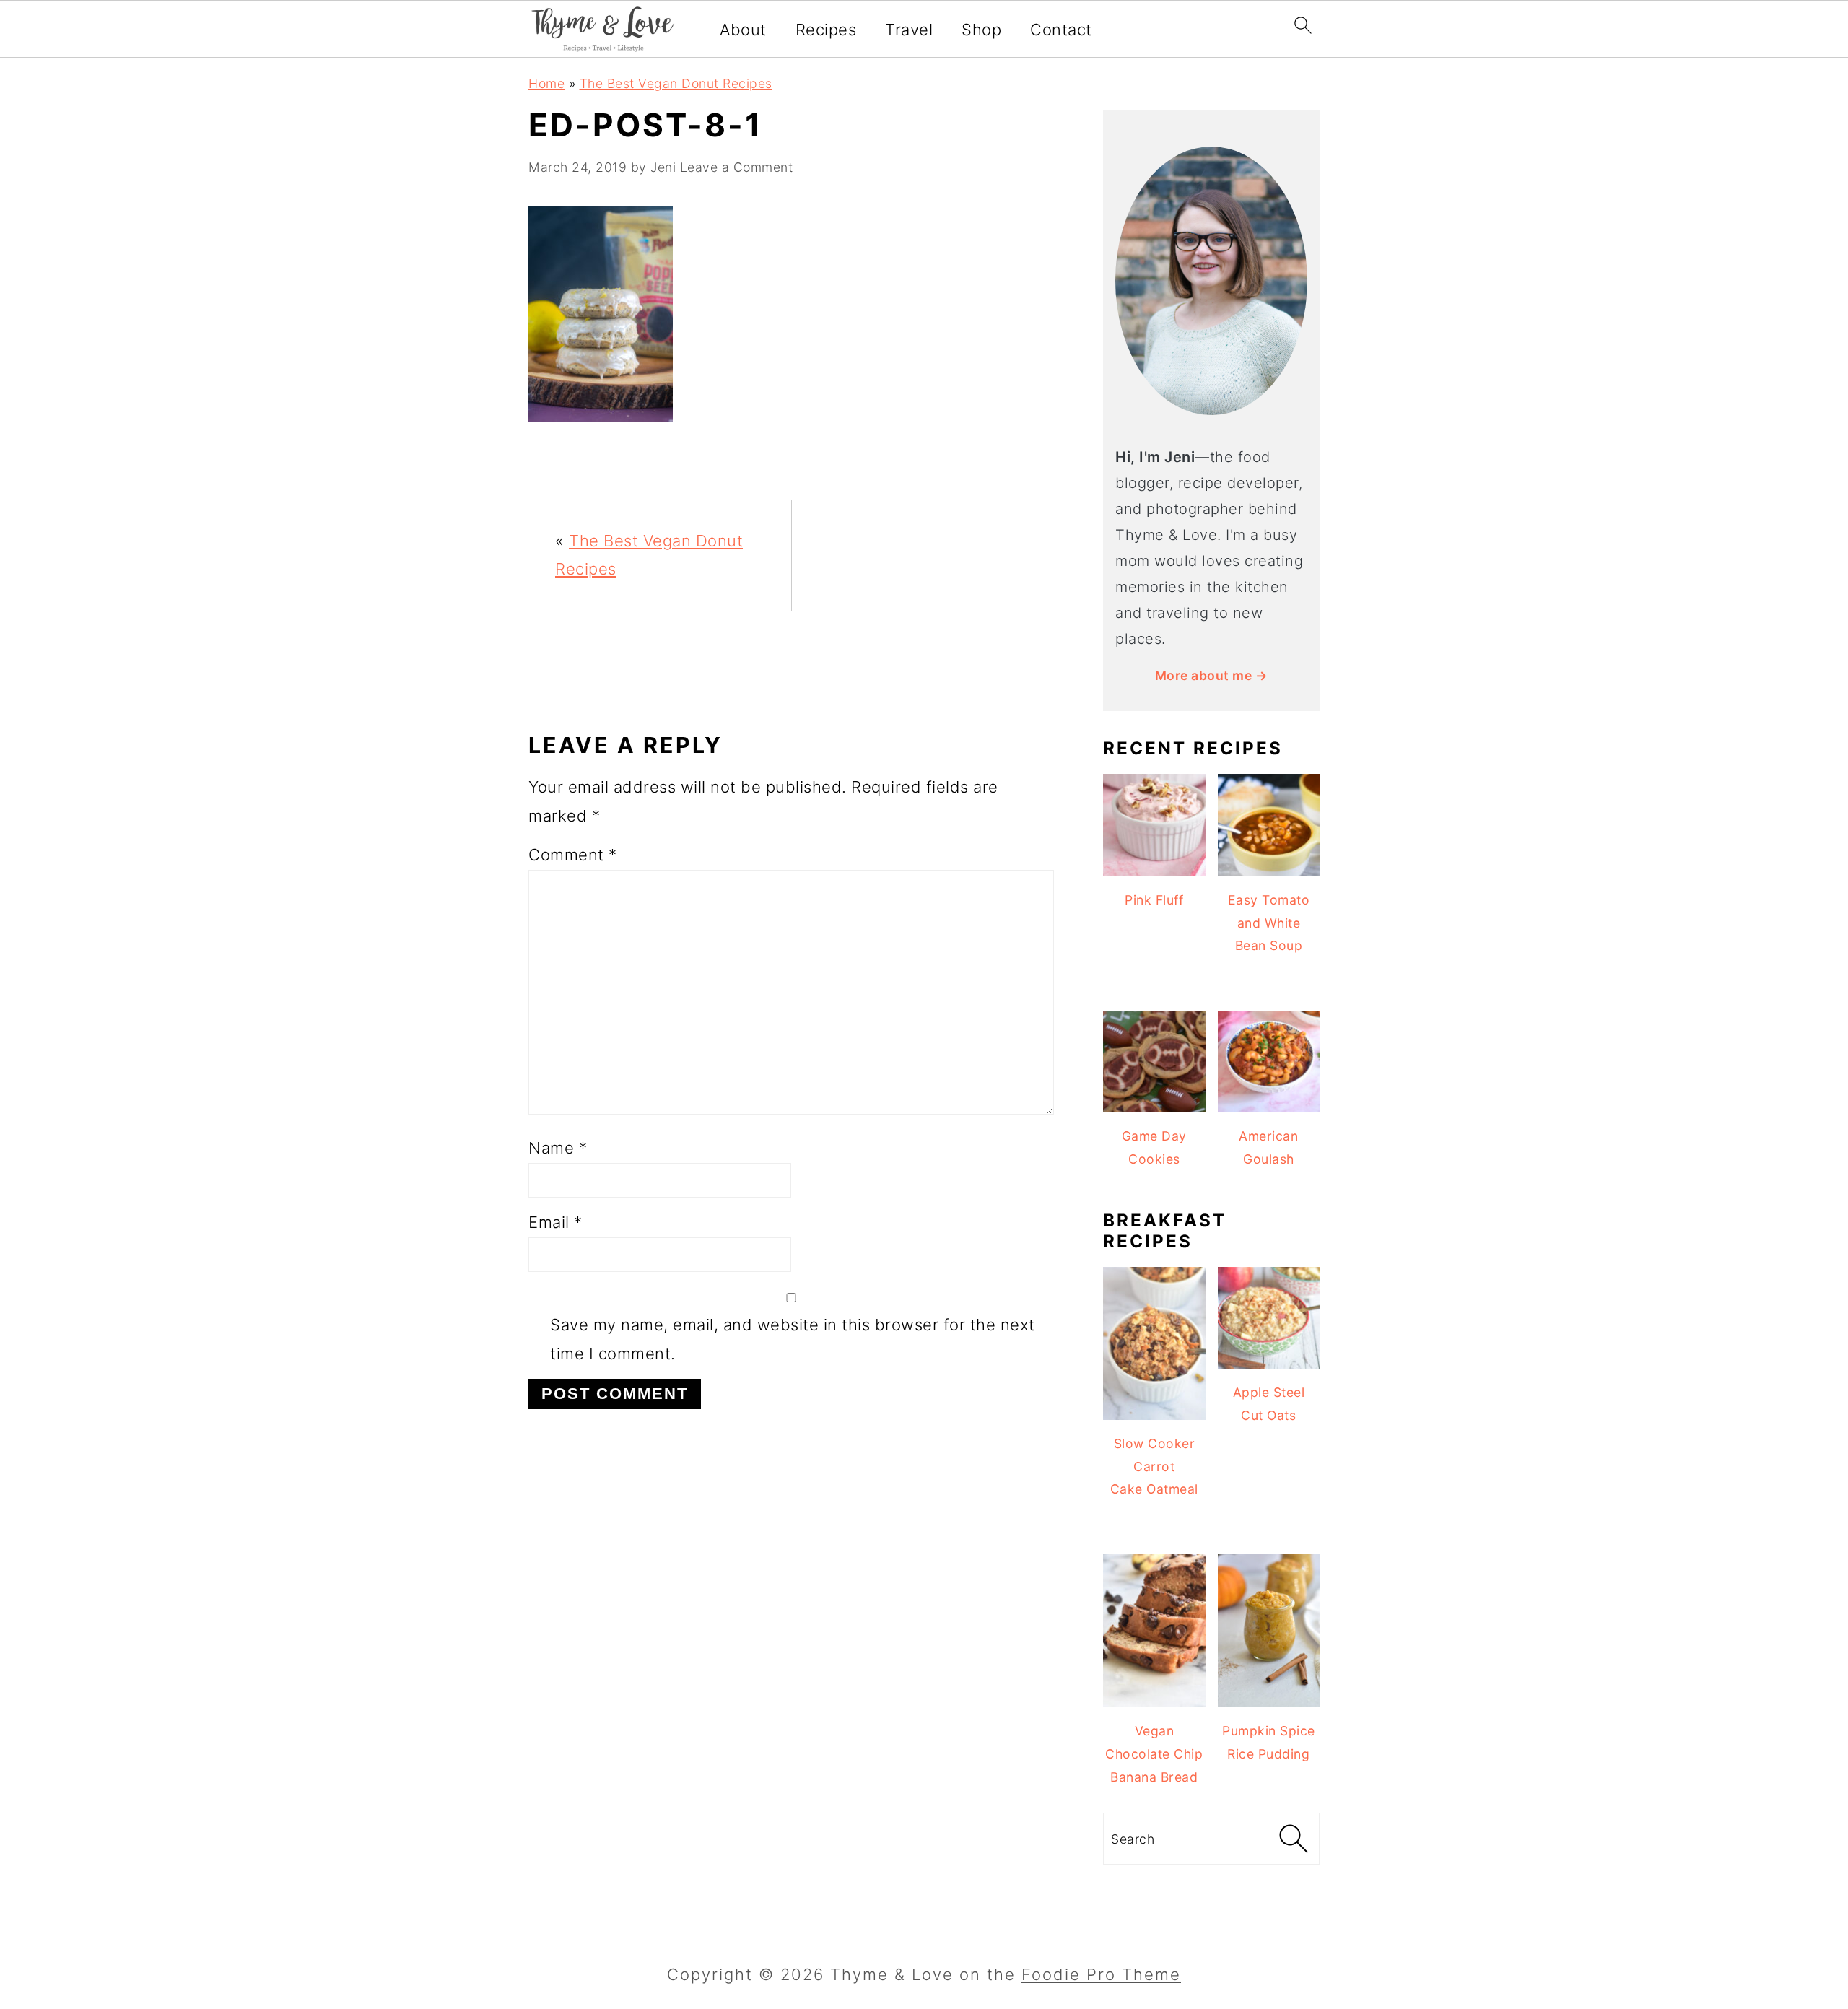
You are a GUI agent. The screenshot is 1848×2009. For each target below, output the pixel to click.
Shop (981, 30)
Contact (1061, 30)
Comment (573, 855)
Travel (909, 30)
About (743, 30)
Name (558, 1148)
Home (546, 83)
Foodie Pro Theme (1101, 1974)
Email (555, 1222)
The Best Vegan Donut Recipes (676, 83)
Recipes (826, 30)
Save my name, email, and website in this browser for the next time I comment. (793, 1339)
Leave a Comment (737, 167)
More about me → (1212, 675)
